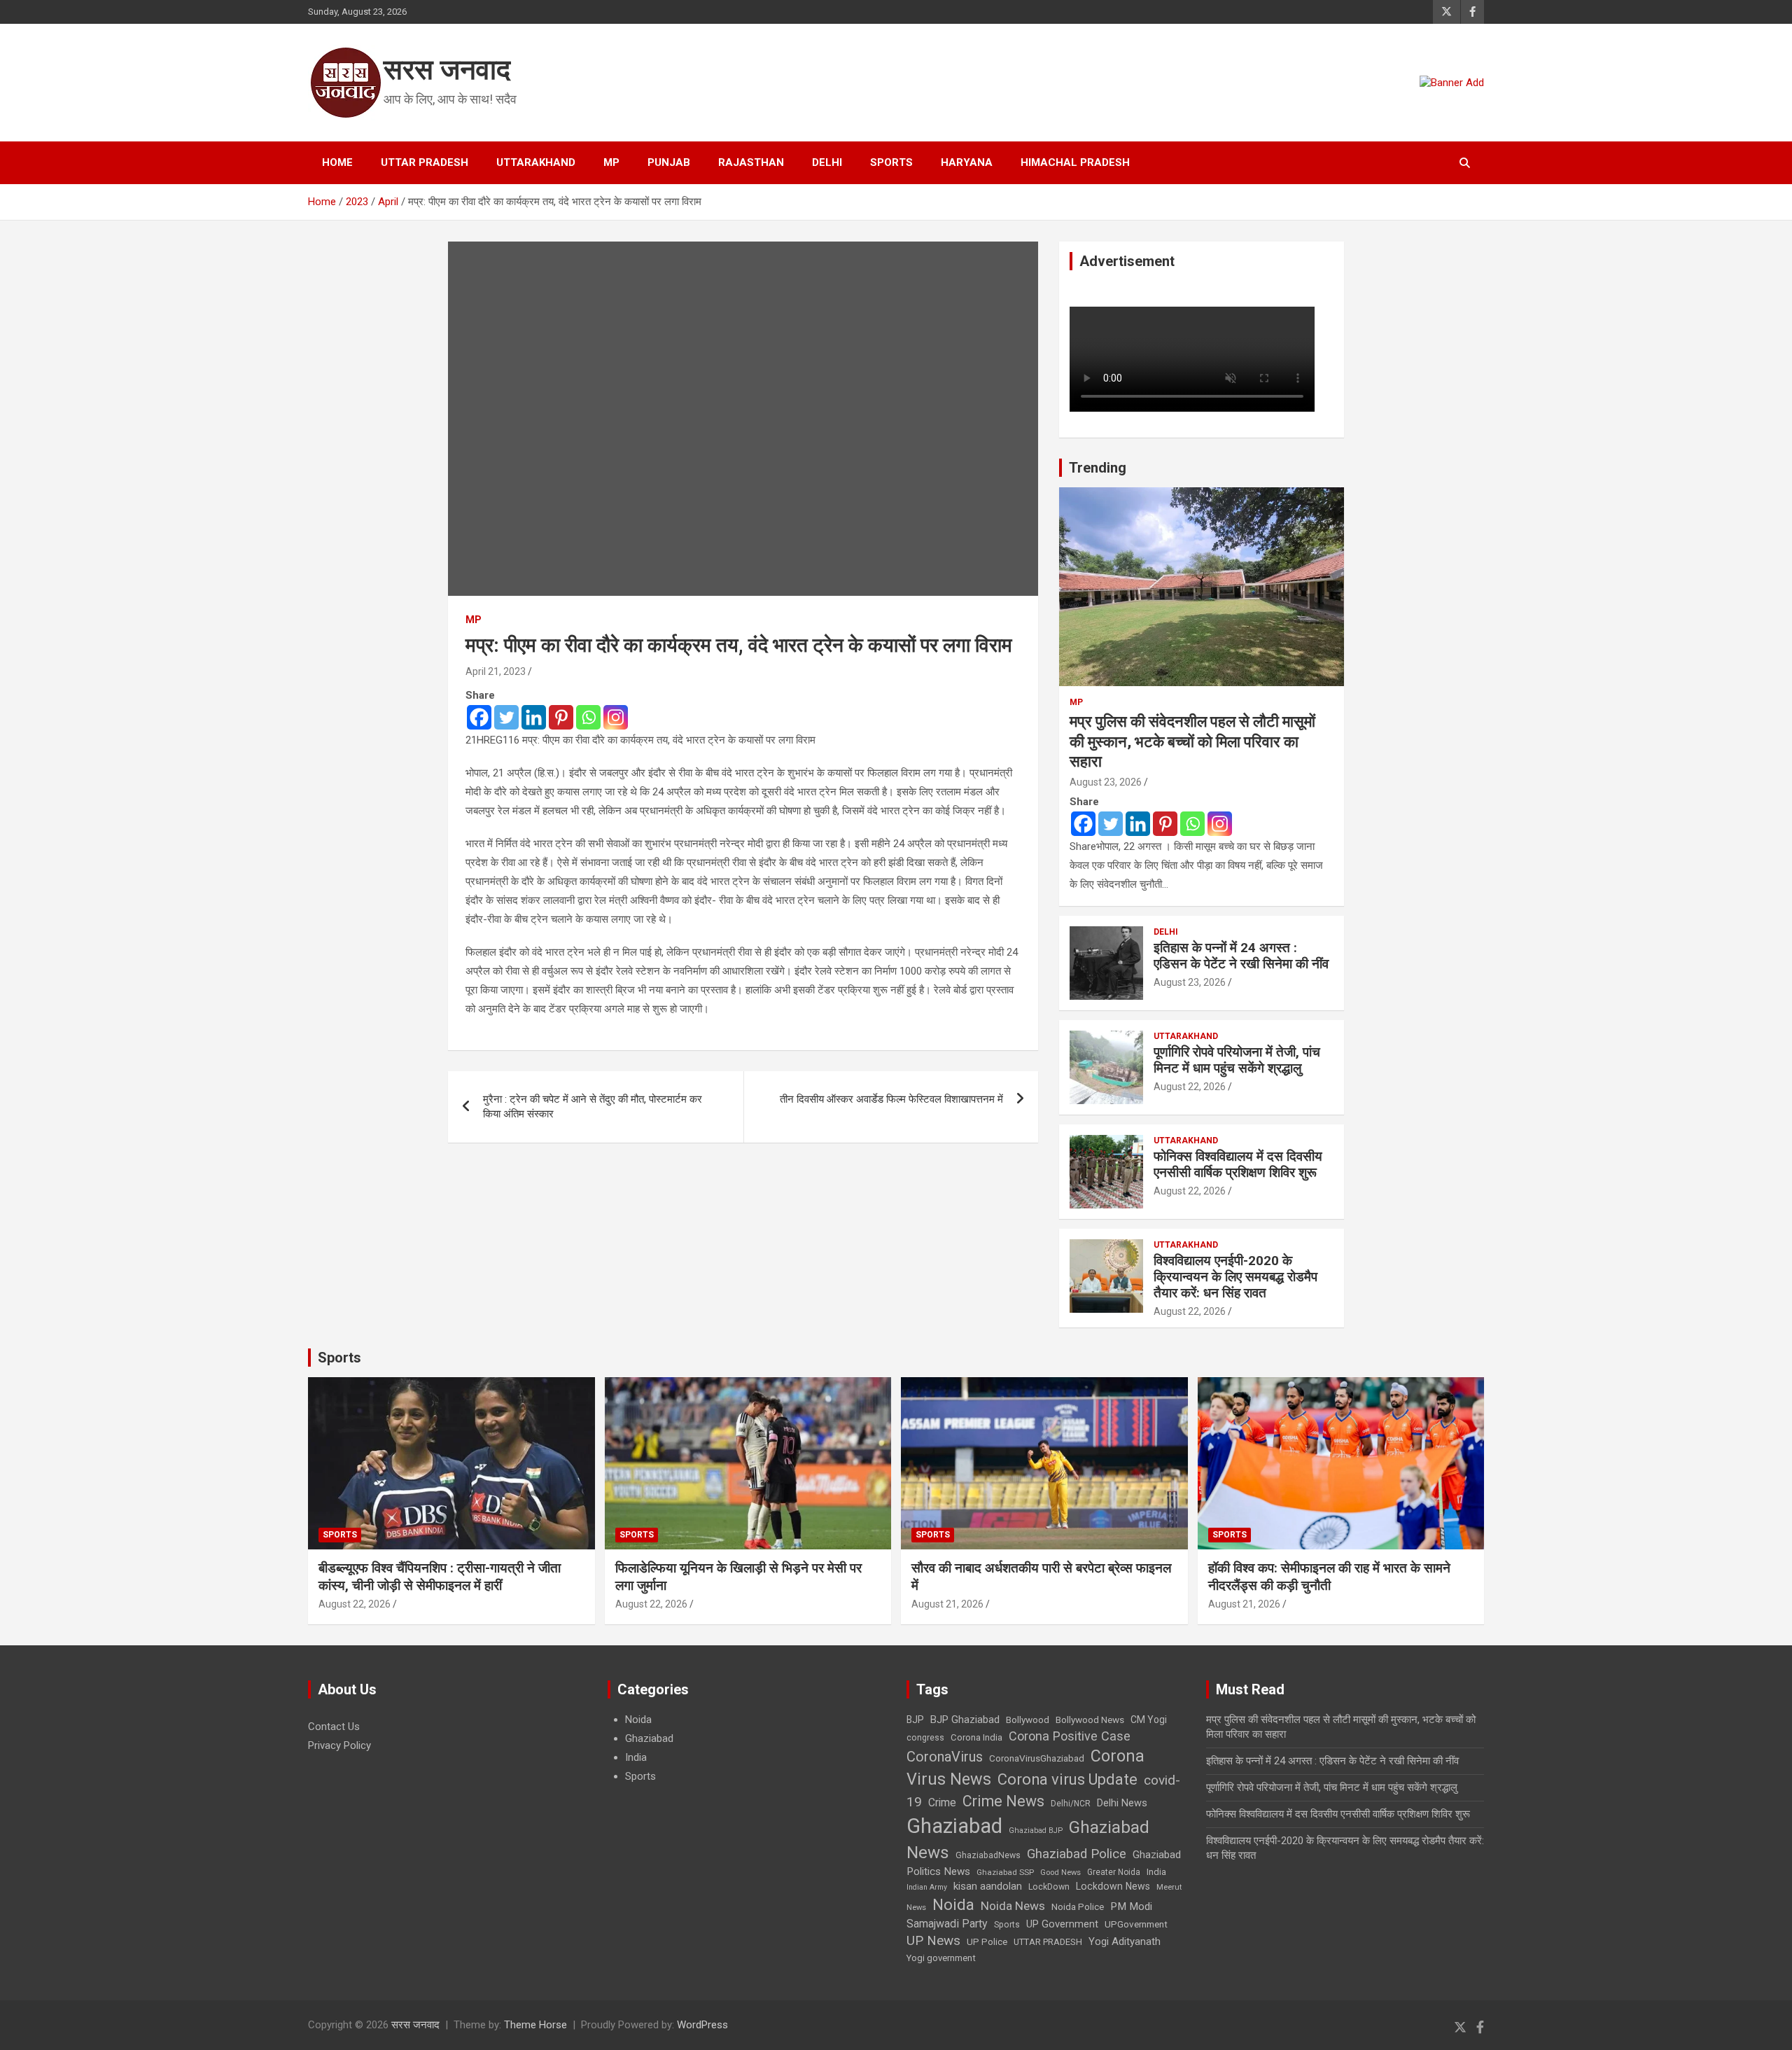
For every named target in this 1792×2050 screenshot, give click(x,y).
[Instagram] (616, 717)
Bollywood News (1090, 1720)
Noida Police (1078, 1906)
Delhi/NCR (1071, 1804)
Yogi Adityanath (1125, 1941)
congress (925, 1738)
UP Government (1062, 1924)
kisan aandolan (988, 1886)
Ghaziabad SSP (1005, 1872)
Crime (942, 1803)
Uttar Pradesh (425, 162)
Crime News (1003, 1801)
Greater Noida (1114, 1872)
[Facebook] (479, 717)
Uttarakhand (536, 162)
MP (611, 162)
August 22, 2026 (1190, 1087)
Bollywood (1028, 1720)
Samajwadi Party (947, 1924)
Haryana (967, 162)
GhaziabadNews (988, 1855)
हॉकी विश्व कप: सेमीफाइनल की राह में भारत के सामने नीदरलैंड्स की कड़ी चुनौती (1329, 1577)
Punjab (669, 162)
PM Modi (1131, 1906)
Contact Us (334, 1727)
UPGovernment (1136, 1924)
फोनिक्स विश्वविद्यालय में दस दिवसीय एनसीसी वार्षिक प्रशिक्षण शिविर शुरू (1238, 1164)
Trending (1098, 468)
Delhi (827, 162)
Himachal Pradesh (1075, 162)
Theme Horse (535, 2025)
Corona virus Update (1067, 1779)
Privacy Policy (339, 1745)
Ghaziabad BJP (1036, 1831)
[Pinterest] (561, 717)
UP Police (987, 1942)
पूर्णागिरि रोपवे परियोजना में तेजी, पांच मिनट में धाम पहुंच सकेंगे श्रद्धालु (1237, 1060)
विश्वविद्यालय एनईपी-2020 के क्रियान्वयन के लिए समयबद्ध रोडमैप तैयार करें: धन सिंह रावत (1235, 1277)
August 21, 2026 (947, 1604)
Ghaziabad (649, 1738)
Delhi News (1122, 1803)
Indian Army (927, 1887)
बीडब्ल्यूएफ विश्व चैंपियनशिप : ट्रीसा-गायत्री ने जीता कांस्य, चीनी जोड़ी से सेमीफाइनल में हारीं (440, 1577)
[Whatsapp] (588, 717)
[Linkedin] (534, 717)
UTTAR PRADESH (1048, 1942)
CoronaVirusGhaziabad (1037, 1758)
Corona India (976, 1737)
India (636, 1757)
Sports (891, 162)
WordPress (702, 2025)
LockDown (1049, 1887)
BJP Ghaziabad (965, 1720)
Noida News (1013, 1906)
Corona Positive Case (1070, 1736)
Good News (1060, 1873)
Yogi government (941, 1958)
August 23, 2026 (1106, 782)
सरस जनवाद (447, 70)
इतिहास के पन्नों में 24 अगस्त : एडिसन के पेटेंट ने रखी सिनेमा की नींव (1241, 956)
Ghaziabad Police (1077, 1854)
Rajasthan (751, 162)
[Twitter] (506, 717)
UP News (933, 1940)
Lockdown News (1113, 1886)
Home (337, 162)
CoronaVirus (945, 1757)
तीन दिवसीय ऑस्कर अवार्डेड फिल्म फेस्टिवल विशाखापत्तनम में (891, 1099)
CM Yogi (1149, 1720)
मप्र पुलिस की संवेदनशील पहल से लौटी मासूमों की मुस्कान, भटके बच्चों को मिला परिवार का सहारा (1192, 741)
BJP (915, 1720)
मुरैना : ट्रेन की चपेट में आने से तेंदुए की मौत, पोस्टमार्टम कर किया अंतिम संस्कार (593, 1107)
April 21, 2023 (496, 671)
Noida (638, 1720)
